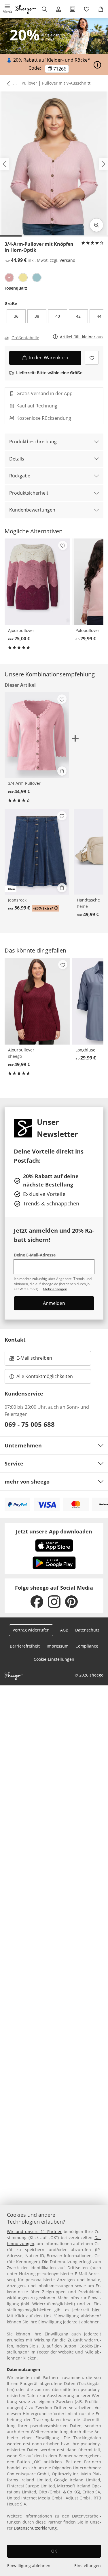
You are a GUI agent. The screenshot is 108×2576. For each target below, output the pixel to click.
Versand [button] (68, 260)
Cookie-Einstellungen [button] (54, 1659)
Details (17, 459)
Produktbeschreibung (33, 442)
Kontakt (15, 1340)
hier (96, 2310)
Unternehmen (23, 1445)
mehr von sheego (27, 1482)
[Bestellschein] (73, 9)
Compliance (87, 1646)
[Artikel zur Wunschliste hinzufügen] (92, 358)
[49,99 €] (37, 1001)
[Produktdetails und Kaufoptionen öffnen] (62, 771)
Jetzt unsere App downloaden (54, 1531)
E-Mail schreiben (31, 1360)
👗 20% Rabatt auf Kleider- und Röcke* (48, 60)
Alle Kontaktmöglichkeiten (45, 1376)
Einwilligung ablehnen (29, 2566)
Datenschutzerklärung (35, 2528)
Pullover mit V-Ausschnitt (66, 83)
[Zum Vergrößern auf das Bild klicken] (96, 225)
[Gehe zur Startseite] (26, 9)
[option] (9, 278)
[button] (7, 9)
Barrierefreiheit (25, 1646)
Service (14, 1463)
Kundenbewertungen (32, 510)
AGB (64, 1630)
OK (54, 2551)
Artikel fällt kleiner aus (82, 337)
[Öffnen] (97, 65)
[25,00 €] (37, 582)
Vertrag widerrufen (31, 1630)
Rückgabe (20, 476)
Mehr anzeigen (55, 1289)
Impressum (58, 1646)
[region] (54, 2390)
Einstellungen (88, 2566)
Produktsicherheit (29, 493)
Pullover (29, 83)
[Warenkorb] (101, 9)
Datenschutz (87, 1630)
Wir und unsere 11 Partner (34, 2231)
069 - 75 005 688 (30, 1424)
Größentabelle (25, 338)
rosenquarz (16, 288)
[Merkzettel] (87, 9)
